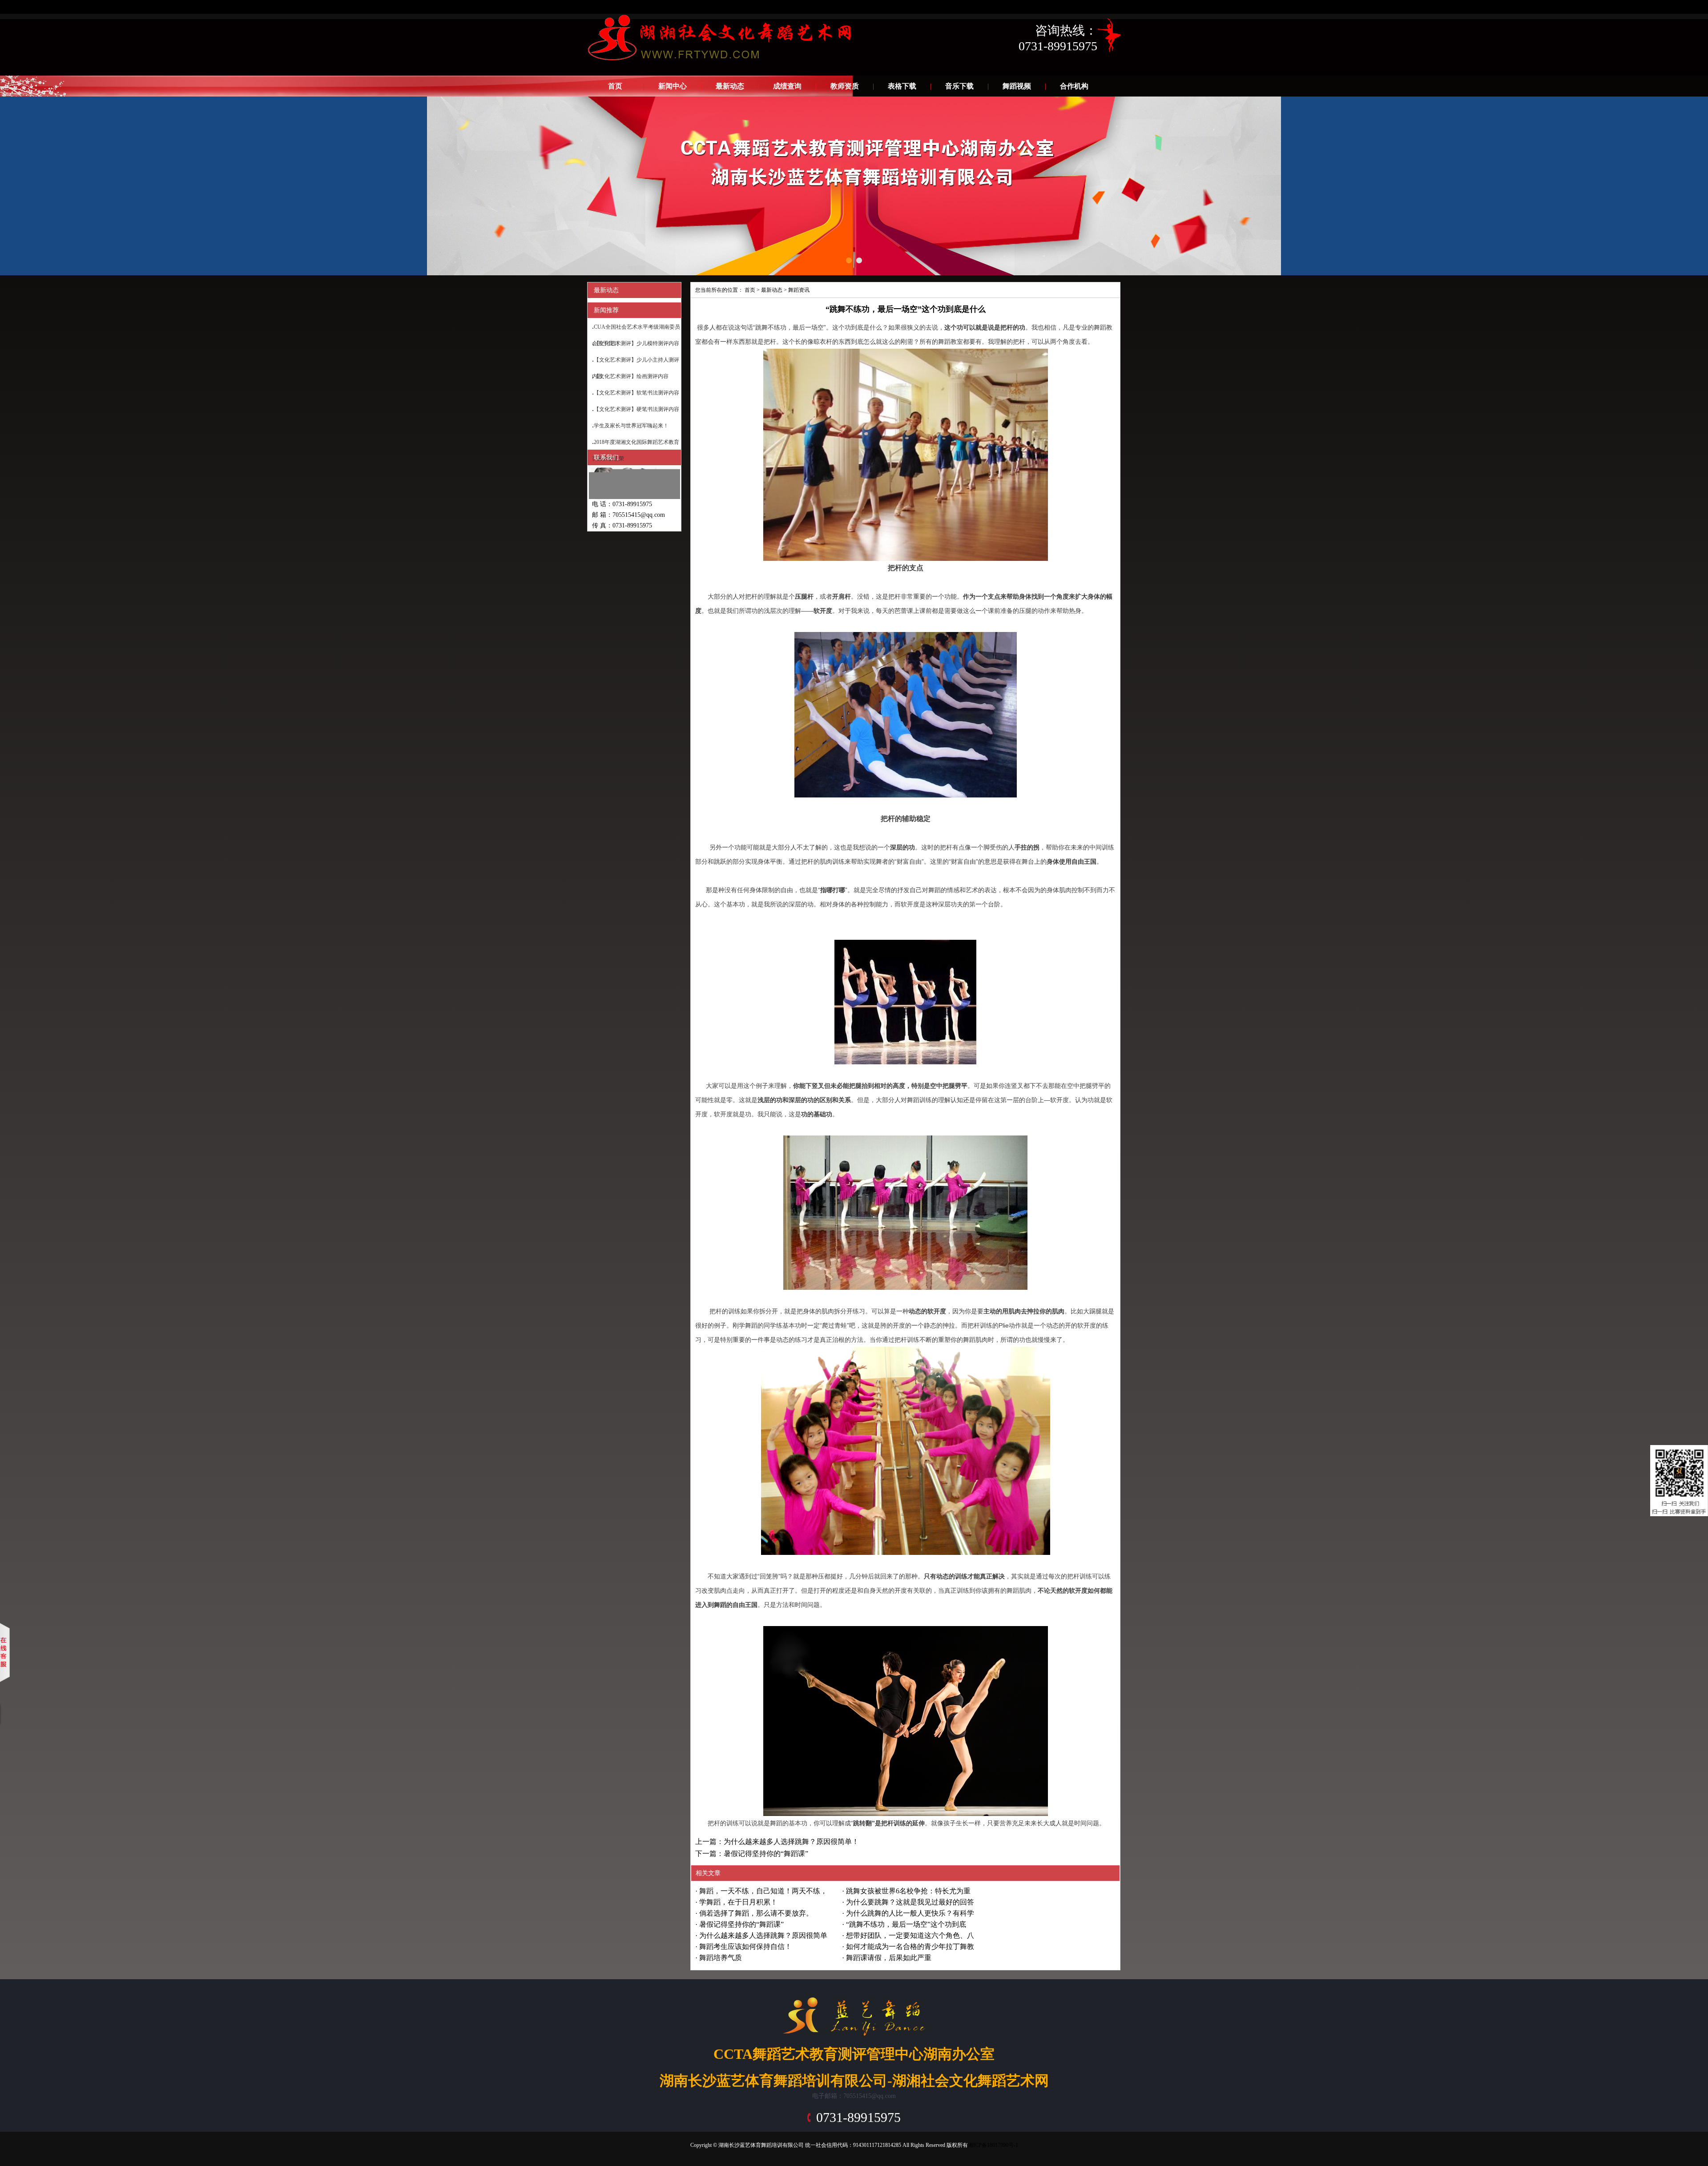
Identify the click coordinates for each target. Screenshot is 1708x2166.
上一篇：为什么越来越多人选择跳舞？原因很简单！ (777, 1842)
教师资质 (845, 86)
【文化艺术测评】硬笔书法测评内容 (636, 409)
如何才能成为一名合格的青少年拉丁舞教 (910, 1947)
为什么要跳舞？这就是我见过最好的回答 (910, 1902)
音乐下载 (959, 86)
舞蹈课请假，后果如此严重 (889, 1958)
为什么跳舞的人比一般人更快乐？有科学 (910, 1913)
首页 (615, 86)
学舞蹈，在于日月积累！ (738, 1902)
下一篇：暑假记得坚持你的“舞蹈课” (752, 1854)
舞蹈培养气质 (721, 1958)
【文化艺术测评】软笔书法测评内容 (636, 393)
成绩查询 (787, 86)
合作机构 (1074, 86)
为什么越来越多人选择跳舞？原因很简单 (763, 1935)
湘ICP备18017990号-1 (993, 2145)
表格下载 (902, 86)
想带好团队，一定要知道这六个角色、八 (910, 1935)
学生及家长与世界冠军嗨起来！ (631, 426)
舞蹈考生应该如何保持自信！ (745, 1947)
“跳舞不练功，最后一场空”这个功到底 (906, 1924)
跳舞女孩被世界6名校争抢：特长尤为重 (908, 1891)
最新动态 (730, 86)
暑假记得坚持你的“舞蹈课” (741, 1924)
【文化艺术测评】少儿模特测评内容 (636, 343)
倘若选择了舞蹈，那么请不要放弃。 (756, 1913)
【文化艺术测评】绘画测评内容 (631, 376)
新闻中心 (673, 86)
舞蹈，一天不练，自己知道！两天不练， (763, 1891)
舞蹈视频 (1017, 86)
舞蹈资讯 (799, 290)
